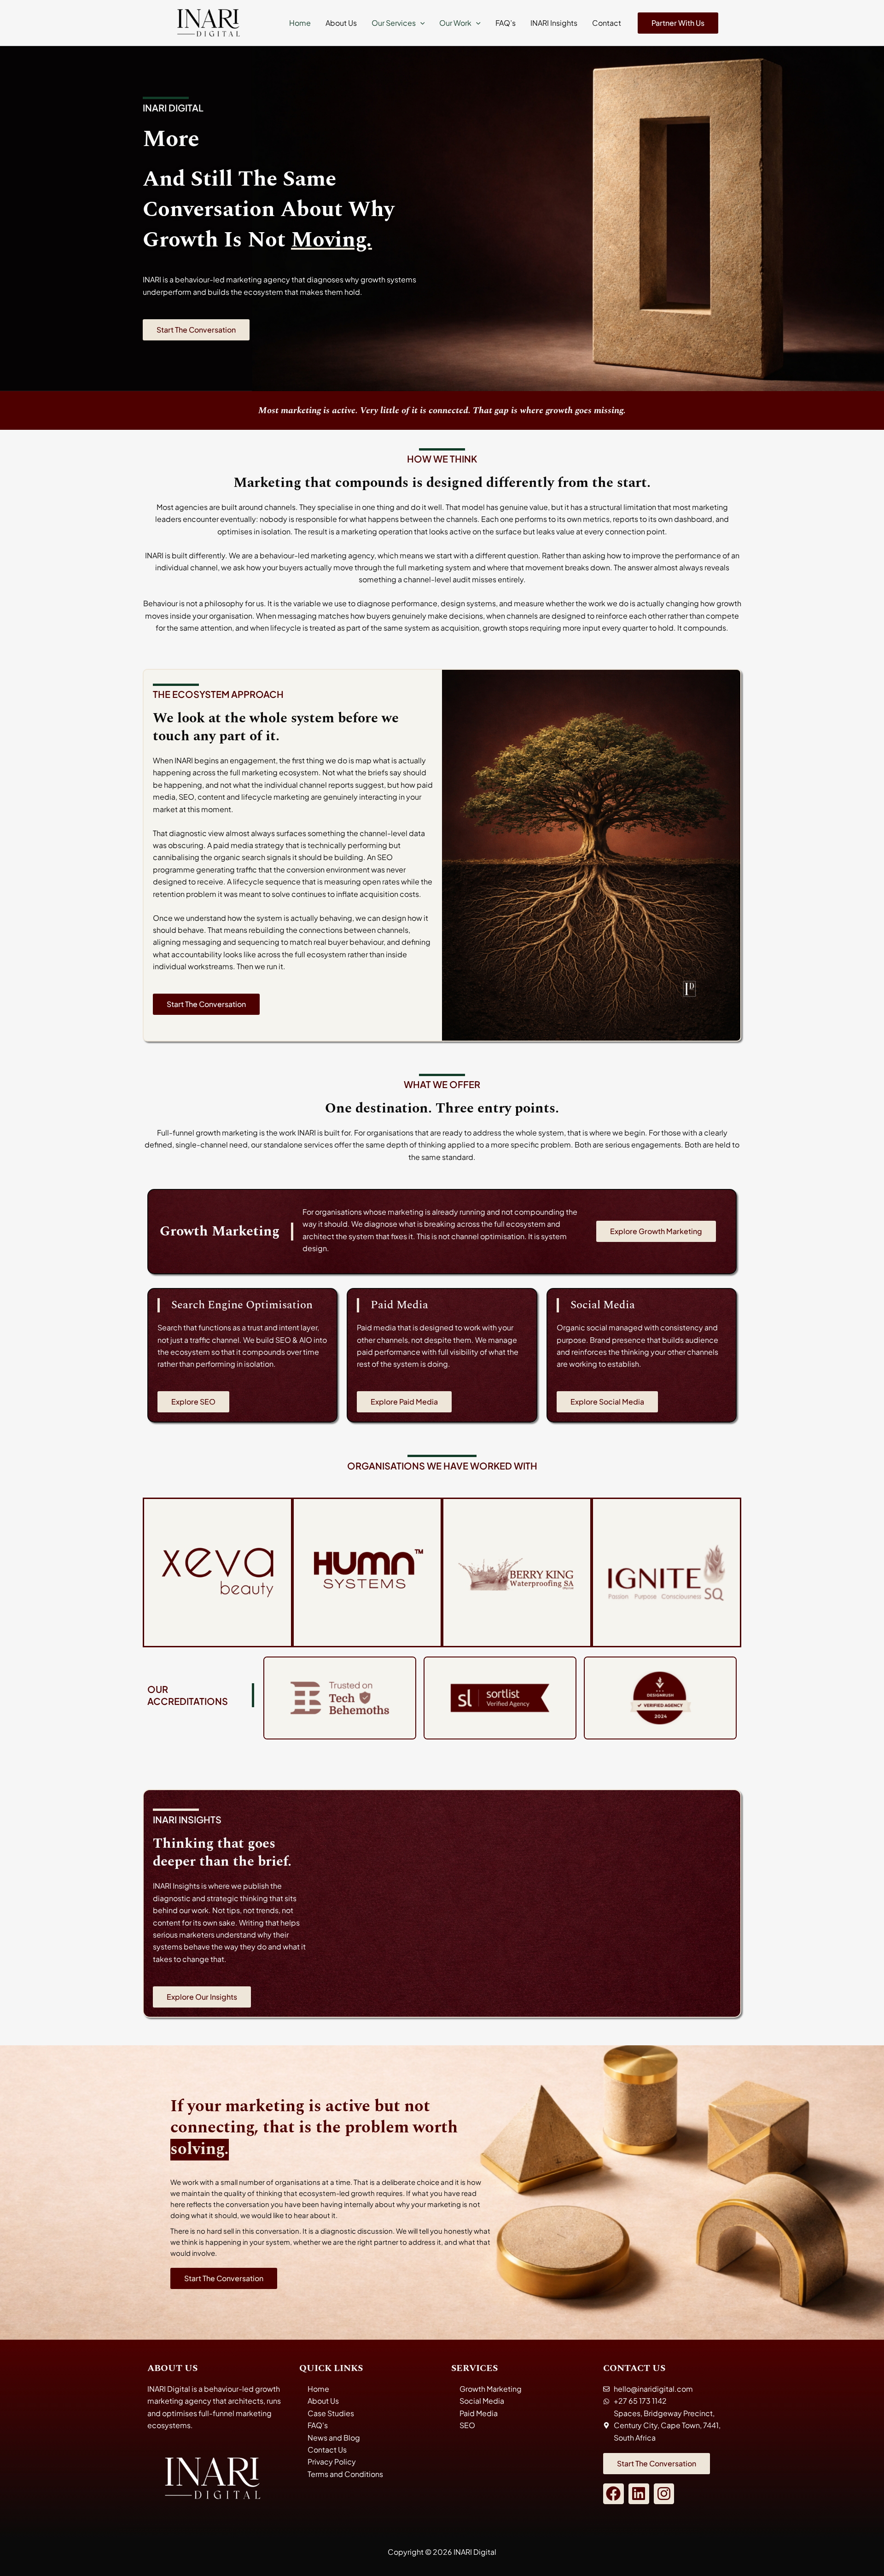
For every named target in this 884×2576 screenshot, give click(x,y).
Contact (607, 23)
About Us (341, 23)
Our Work (455, 23)
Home (300, 23)
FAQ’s (506, 23)
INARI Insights (554, 23)
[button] (420, 23)
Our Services (394, 23)
